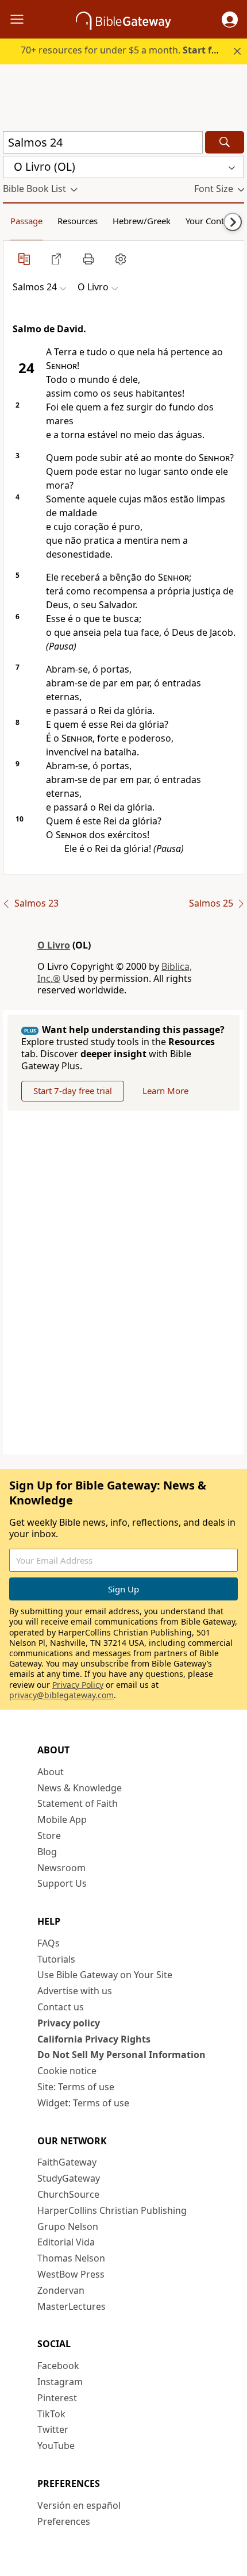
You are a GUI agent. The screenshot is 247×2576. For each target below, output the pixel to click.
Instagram (60, 2382)
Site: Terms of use (76, 2087)
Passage (26, 221)
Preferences (64, 2521)
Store (49, 1836)
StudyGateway (69, 2178)
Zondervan (61, 2290)
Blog (47, 1852)
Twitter (53, 2429)
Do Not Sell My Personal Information (121, 2055)
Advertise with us (75, 1991)
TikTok (51, 2414)
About (51, 1772)
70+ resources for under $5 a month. (125, 50)
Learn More (165, 1091)
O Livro (54, 945)
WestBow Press (71, 2274)
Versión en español (79, 2505)
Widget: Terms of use (83, 2103)
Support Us (62, 1883)
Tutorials (56, 1959)
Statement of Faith (78, 1803)
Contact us (61, 2007)
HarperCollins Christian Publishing (112, 2210)
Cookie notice (67, 2071)
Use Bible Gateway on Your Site (105, 1975)
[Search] (225, 142)
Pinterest (57, 2398)
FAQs (49, 1943)
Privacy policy (69, 2023)
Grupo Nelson (68, 2226)
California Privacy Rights (94, 2039)
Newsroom (61, 1868)
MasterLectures (72, 2306)
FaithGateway (67, 2162)
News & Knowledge (80, 1788)
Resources (78, 221)
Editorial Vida (66, 2242)
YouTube (56, 2446)
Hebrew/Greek (142, 221)
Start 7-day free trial (73, 1091)
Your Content (211, 221)
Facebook (58, 2366)
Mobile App (62, 1819)
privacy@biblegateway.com (61, 1695)
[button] (230, 20)
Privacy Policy (78, 1685)
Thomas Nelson (71, 2258)
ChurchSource (68, 2194)
